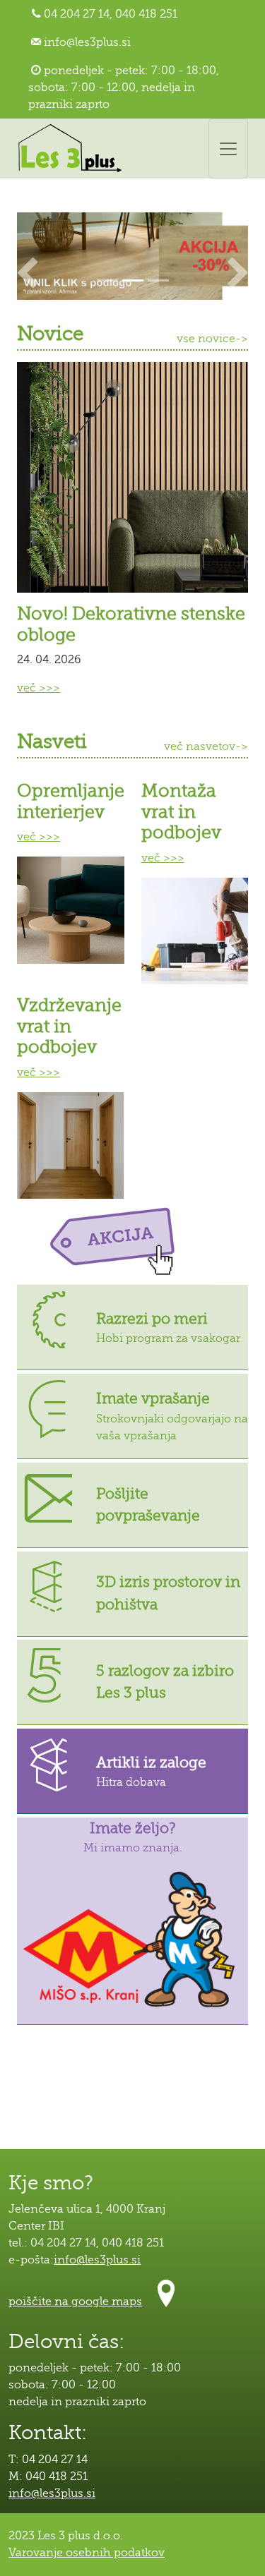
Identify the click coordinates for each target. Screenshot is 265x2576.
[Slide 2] (133, 280)
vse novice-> (212, 339)
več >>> (39, 688)
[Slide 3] (158, 280)
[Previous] (27, 256)
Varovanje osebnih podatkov (87, 2553)
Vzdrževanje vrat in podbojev (69, 1026)
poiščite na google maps (75, 2302)
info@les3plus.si (87, 42)
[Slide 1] (107, 280)
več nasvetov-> (206, 746)
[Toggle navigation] (228, 149)
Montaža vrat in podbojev (181, 812)
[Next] (238, 256)
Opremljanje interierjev (71, 801)
